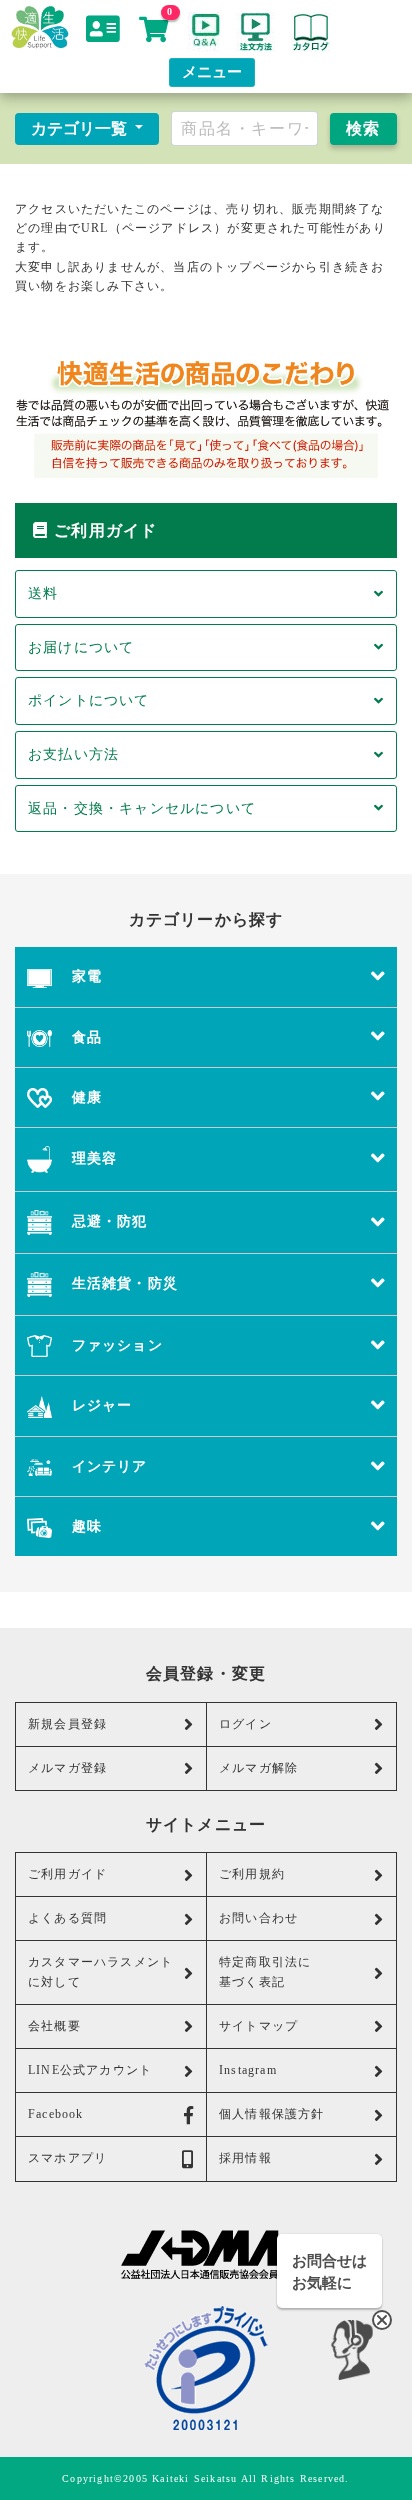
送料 (43, 593)
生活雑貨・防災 (122, 1283)
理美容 (91, 1158)
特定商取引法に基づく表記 (265, 1971)
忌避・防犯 (106, 1221)
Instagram (248, 2070)
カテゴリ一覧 (81, 128)
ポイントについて (89, 700)
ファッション (114, 1345)
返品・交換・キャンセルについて (142, 808)
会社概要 (54, 2026)
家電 (84, 976)
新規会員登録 (67, 1724)
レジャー (99, 1405)
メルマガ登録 (67, 1768)
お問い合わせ (258, 1918)
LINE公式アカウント (90, 2070)
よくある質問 (67, 1918)
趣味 (84, 1526)
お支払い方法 (73, 754)
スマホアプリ (67, 2158)
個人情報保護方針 (272, 2114)
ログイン (245, 1724)
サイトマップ (258, 2026)
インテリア (106, 1466)
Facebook (56, 2114)
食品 (84, 1037)
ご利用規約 (252, 1874)
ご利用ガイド (67, 1874)
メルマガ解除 (258, 1768)
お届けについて (81, 647)
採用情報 (245, 2158)
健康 (84, 1097)
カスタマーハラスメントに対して (100, 1971)
